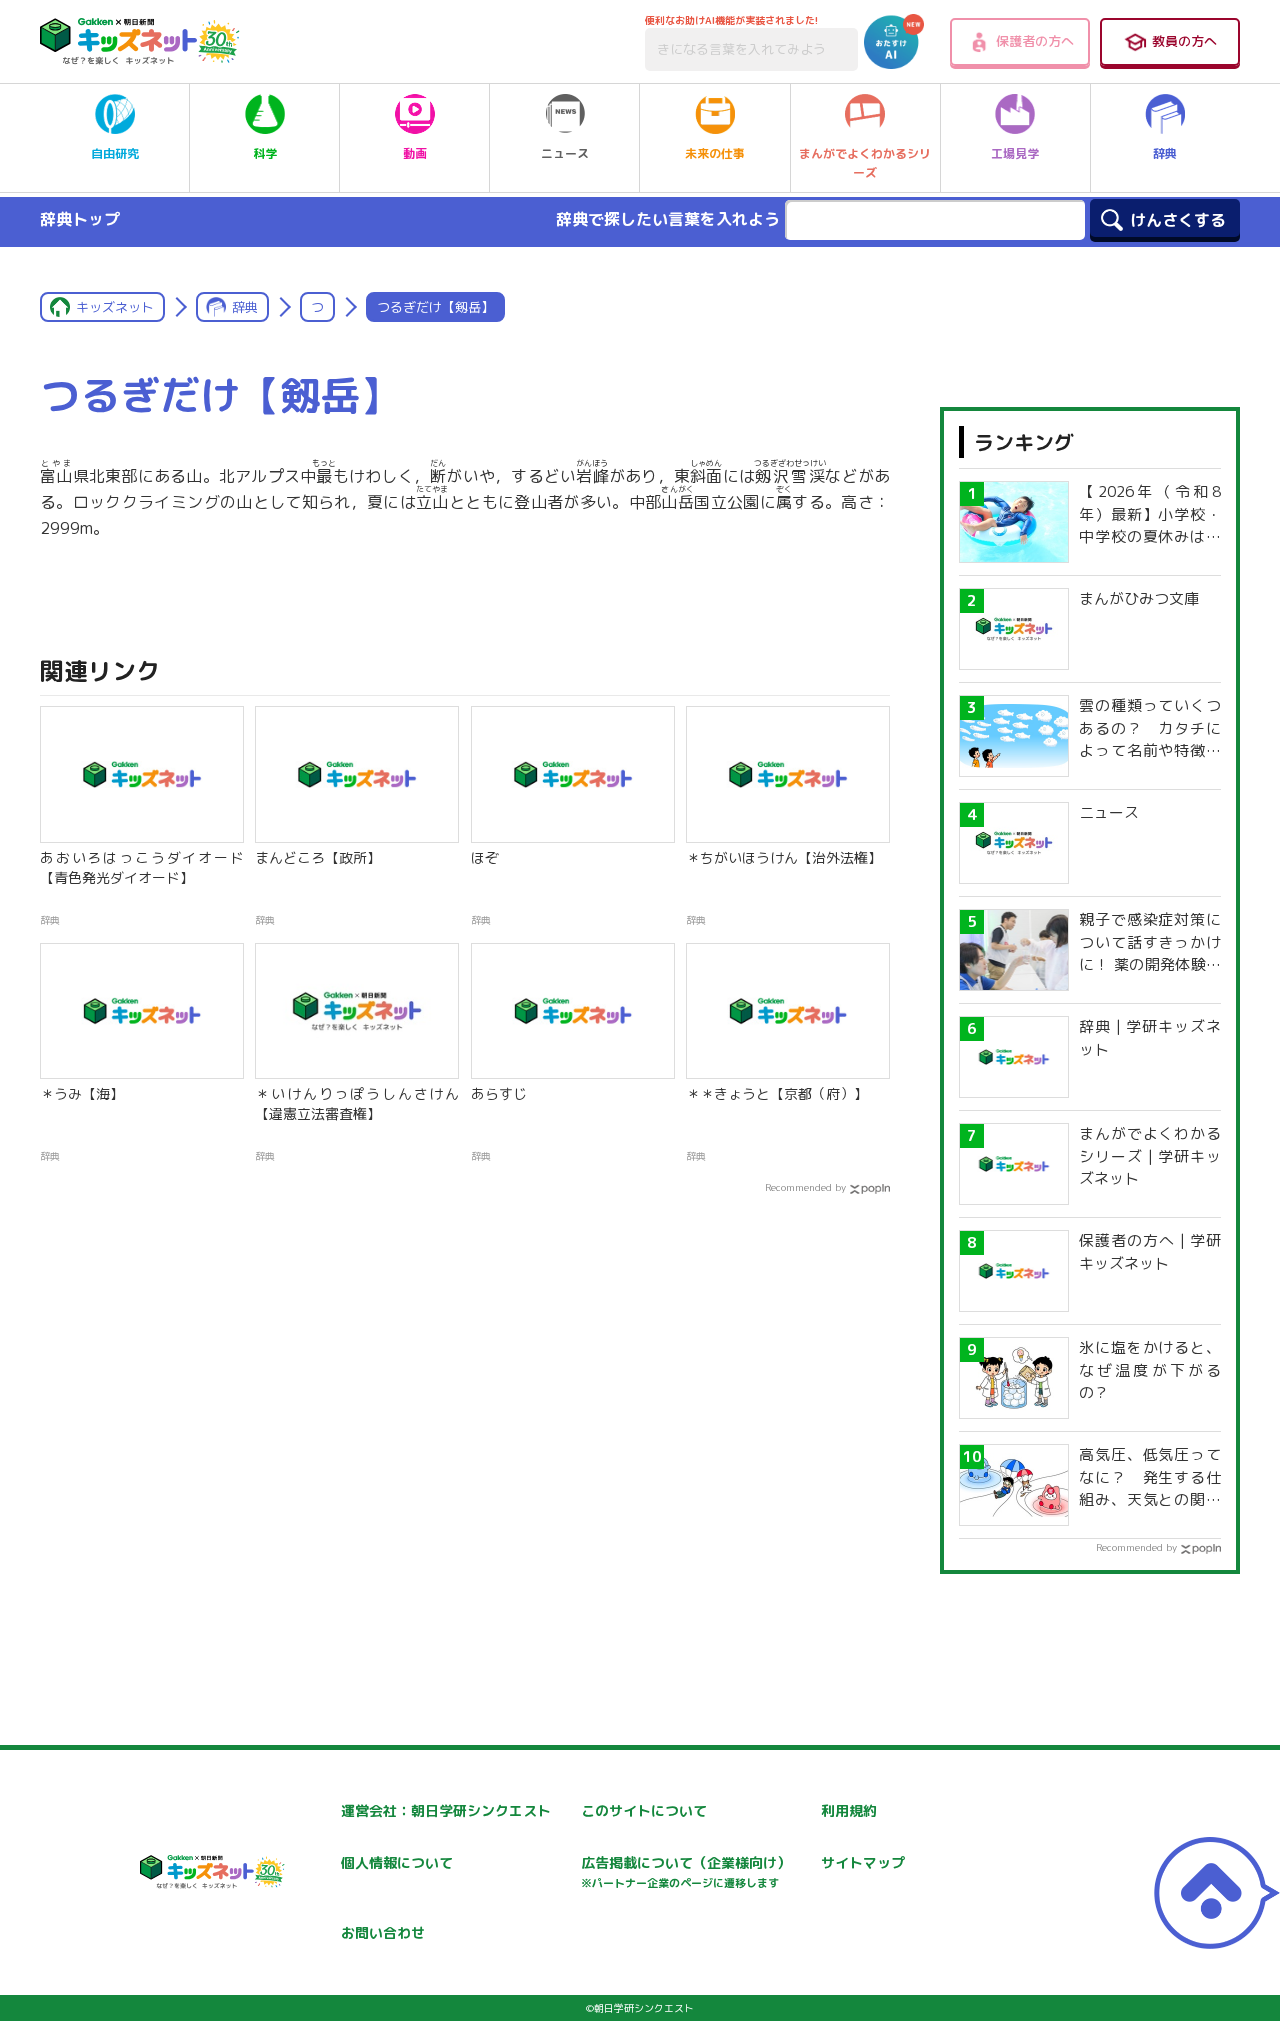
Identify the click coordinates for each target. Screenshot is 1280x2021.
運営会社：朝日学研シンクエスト (446, 1810)
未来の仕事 (715, 153)
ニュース (565, 153)
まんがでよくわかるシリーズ (865, 163)
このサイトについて (644, 1810)
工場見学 (1015, 153)
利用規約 (849, 1810)
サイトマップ (863, 1862)
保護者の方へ (1035, 41)
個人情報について (397, 1862)
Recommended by (805, 1187)
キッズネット (115, 307)
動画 (415, 153)
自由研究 (115, 153)
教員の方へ (1184, 41)
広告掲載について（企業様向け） (686, 1871)
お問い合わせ (383, 1932)
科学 (265, 153)
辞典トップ (80, 219)
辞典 (1165, 153)
